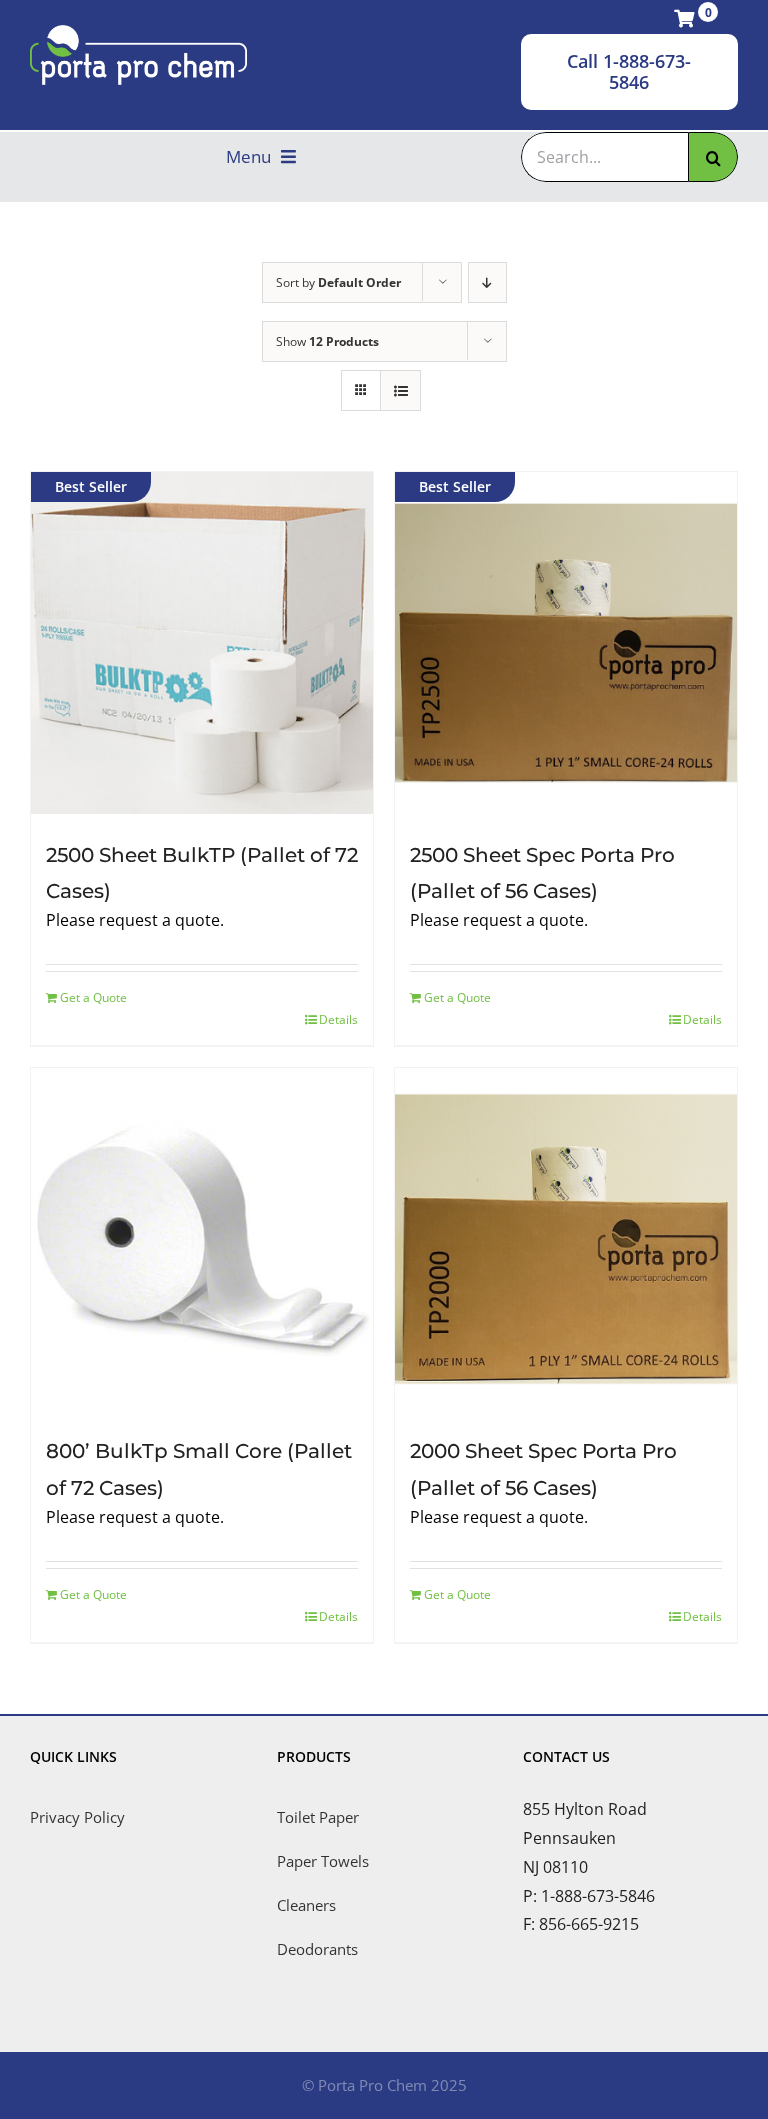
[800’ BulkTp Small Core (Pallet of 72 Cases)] (202, 1239)
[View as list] (400, 390)
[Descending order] (487, 282)
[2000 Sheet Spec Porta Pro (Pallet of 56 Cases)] (566, 1239)
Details (338, 1019)
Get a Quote (93, 997)
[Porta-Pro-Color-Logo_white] (138, 33)
